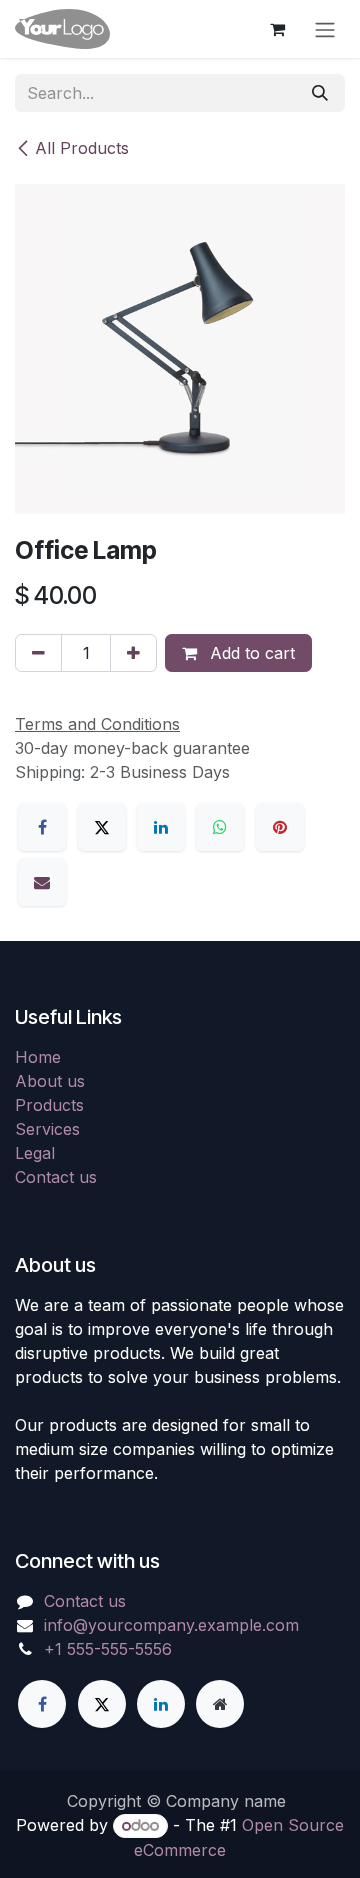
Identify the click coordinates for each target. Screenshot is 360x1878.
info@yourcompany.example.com (171, 1625)
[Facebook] (42, 827)
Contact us (56, 1177)
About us (50, 1081)
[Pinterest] (280, 827)
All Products (82, 148)
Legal (35, 1153)
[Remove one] (38, 653)
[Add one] (133, 653)
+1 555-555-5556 (108, 1649)
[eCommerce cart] (277, 29)
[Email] (42, 882)
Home (38, 1057)
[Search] (320, 93)
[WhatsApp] (220, 827)
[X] (102, 827)
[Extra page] (220, 1704)
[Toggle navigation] (325, 29)
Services (47, 1129)
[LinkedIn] (161, 827)
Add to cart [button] (250, 653)
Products (49, 1105)
